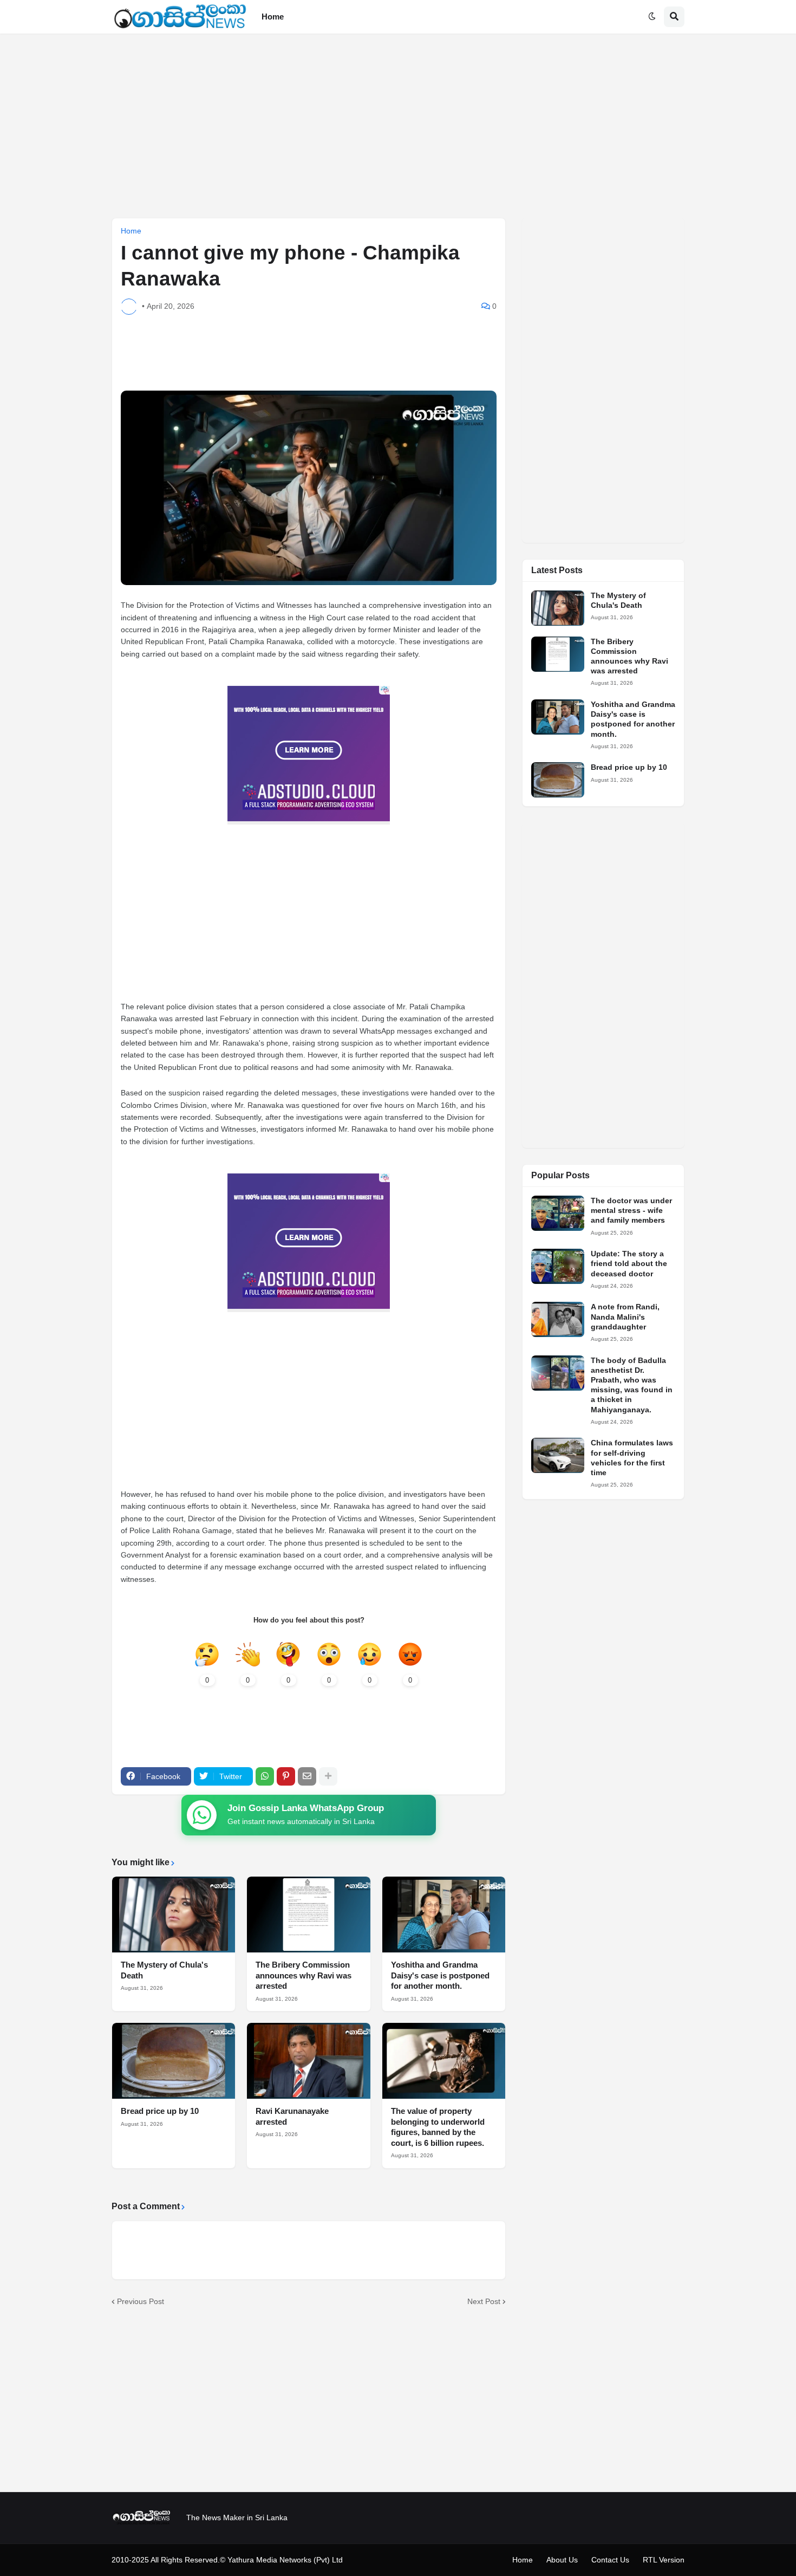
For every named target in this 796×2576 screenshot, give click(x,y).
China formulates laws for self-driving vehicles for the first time (632, 1458)
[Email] (307, 1776)
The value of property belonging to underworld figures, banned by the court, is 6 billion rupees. (438, 2127)
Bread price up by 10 (160, 2111)
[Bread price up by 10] (174, 2061)
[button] (652, 17)
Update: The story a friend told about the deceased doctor (629, 1263)
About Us (562, 2560)
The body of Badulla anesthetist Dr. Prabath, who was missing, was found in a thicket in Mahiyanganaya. (632, 1385)
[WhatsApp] (265, 1776)
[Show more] (328, 1776)
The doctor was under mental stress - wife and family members (631, 1210)
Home (131, 231)
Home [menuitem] (273, 17)
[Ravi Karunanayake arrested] (308, 2061)
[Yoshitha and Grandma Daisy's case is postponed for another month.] (444, 1915)
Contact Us (610, 2560)
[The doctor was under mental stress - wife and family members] (558, 1213)
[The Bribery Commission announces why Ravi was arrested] (308, 1915)
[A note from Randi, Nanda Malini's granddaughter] (558, 1319)
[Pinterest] (286, 1776)
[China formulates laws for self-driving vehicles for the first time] (558, 1455)
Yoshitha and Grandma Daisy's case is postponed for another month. (440, 1975)
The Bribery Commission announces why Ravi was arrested (304, 1975)
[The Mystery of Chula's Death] (174, 1915)
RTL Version (664, 2560)
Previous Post (141, 2301)
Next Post (484, 2301)
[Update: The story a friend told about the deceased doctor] (558, 1266)
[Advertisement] (398, 126)
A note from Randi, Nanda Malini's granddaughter (625, 1316)
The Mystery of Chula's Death (164, 1970)
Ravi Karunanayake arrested (292, 2116)
